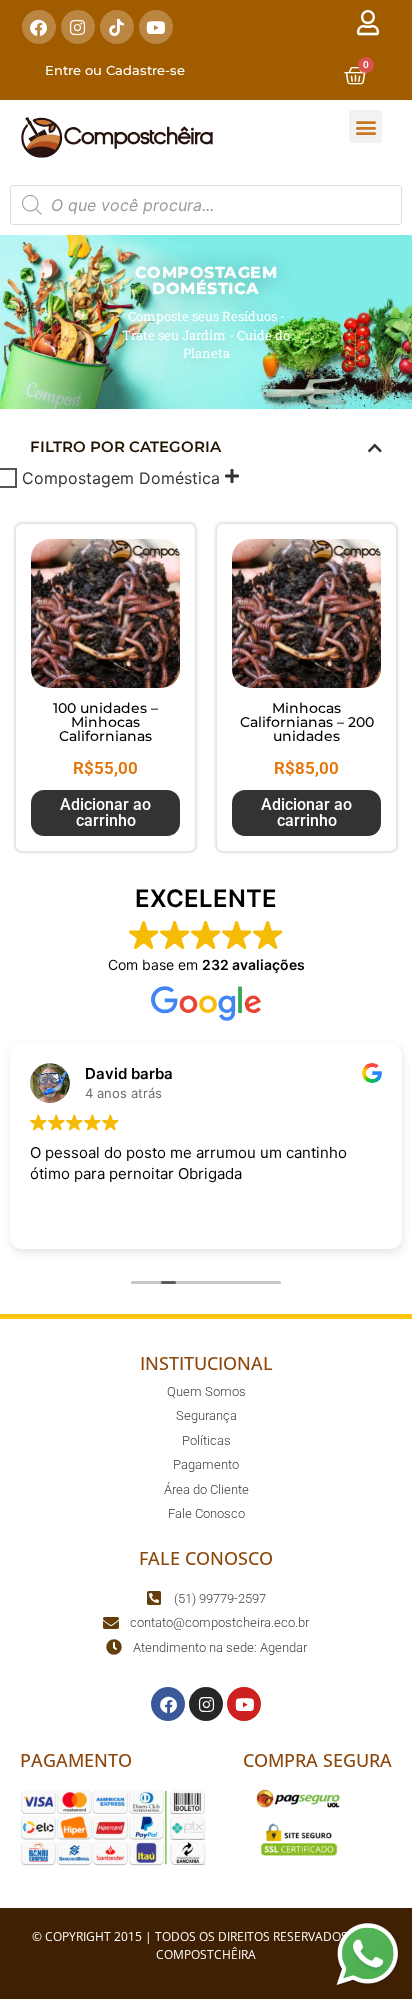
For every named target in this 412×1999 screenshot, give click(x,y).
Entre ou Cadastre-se (115, 70)
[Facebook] (39, 27)
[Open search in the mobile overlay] (206, 205)
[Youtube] (156, 27)
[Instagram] (78, 27)
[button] (365, 126)
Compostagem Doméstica (121, 478)
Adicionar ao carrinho (105, 812)
